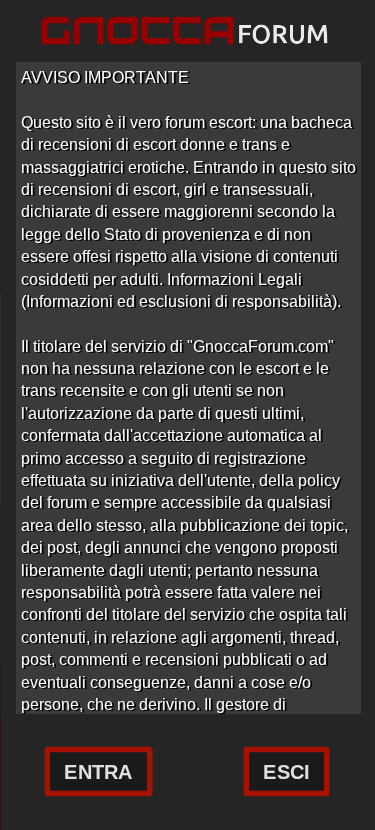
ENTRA (99, 772)
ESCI (286, 772)
